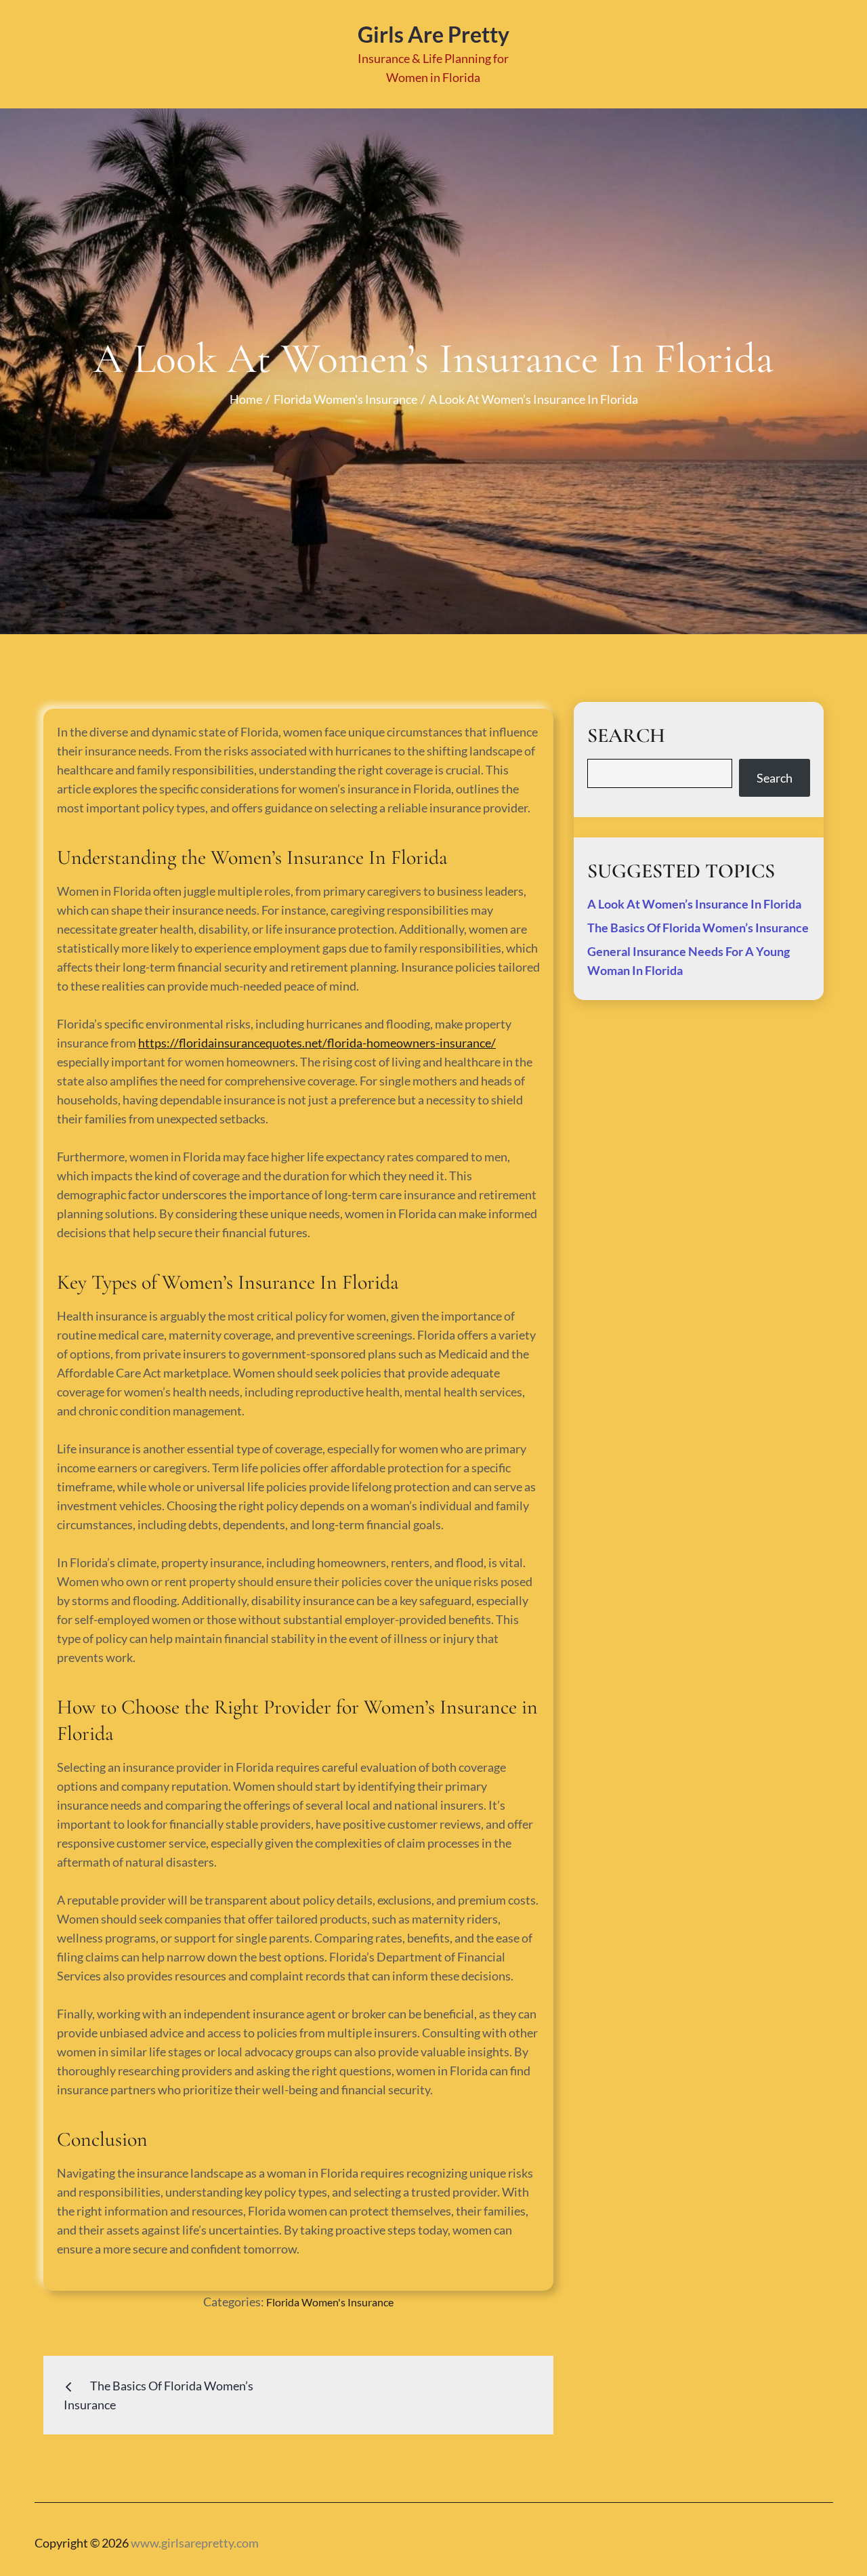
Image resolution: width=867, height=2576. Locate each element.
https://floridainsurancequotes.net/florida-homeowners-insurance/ (317, 1043)
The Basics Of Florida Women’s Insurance (698, 928)
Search (775, 778)
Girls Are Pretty (433, 34)
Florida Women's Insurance (330, 2302)
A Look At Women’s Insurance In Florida (694, 904)
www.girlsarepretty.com (195, 2543)
